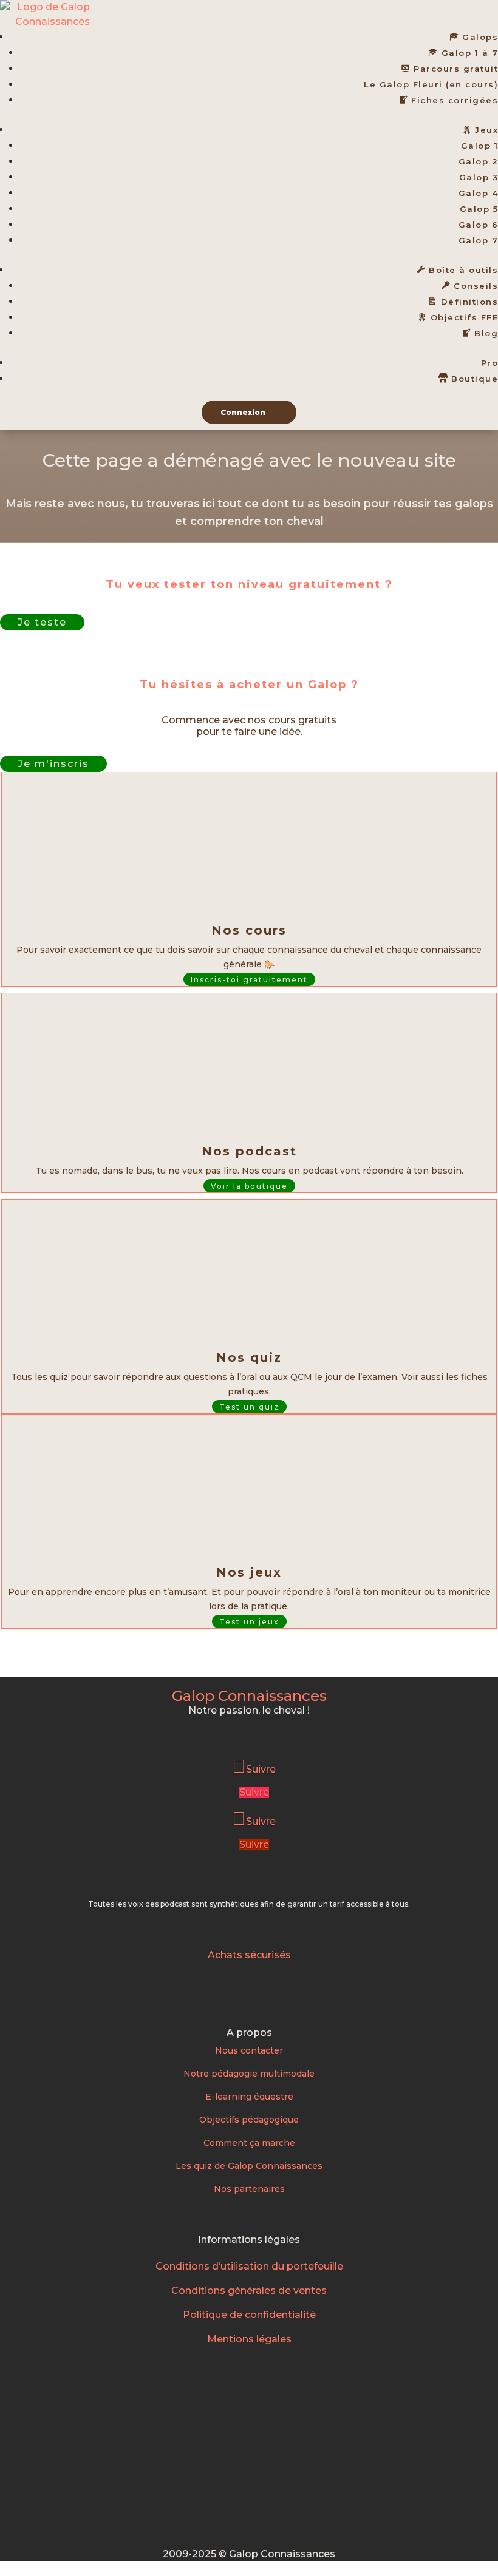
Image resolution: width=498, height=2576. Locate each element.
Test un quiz (249, 1406)
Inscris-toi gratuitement (249, 979)
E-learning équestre (249, 2097)
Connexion (243, 412)
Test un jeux (249, 1621)
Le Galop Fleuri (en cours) (431, 84)
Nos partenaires (249, 2189)
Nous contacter (249, 2050)
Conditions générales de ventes (249, 2290)
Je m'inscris (53, 764)
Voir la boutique (249, 1185)
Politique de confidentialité (249, 2315)
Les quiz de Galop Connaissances (249, 2166)
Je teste (42, 622)
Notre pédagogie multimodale (249, 2074)
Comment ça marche (249, 2143)
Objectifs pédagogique (249, 2120)
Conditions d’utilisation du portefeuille (249, 2266)
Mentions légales (249, 2339)
